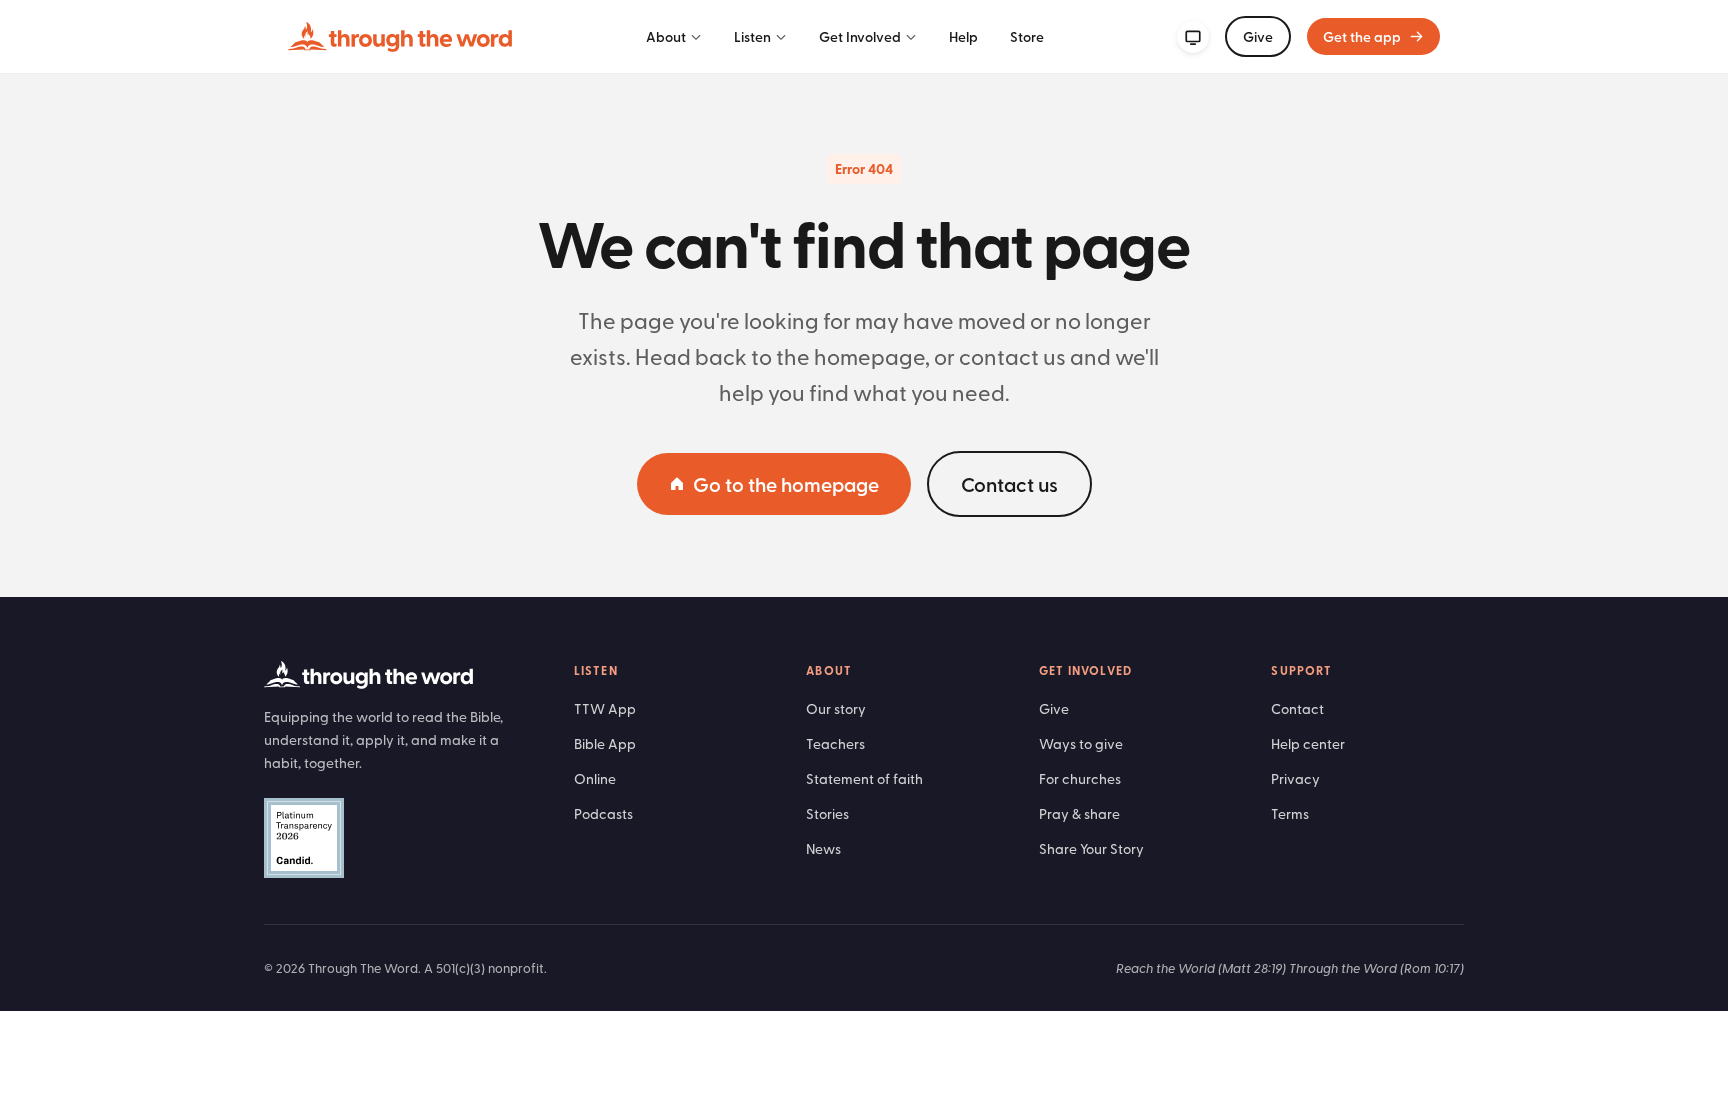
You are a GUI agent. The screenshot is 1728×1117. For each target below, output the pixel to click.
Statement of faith (864, 778)
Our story (836, 708)
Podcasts (603, 813)
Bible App (605, 743)
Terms (1290, 813)
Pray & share (1079, 813)
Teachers (835, 743)
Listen (752, 36)
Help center (1308, 743)
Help (963, 36)
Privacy (1295, 778)
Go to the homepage (786, 484)
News (823, 848)
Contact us (1009, 484)
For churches (1080, 778)
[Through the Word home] (400, 37)
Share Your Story (1091, 848)
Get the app (1362, 36)
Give (1258, 36)
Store (1027, 36)
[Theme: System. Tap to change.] (1193, 37)
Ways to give (1081, 743)
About (666, 36)
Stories (827, 813)
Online (595, 778)
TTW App (605, 708)
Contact (1297, 708)
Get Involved (860, 36)
